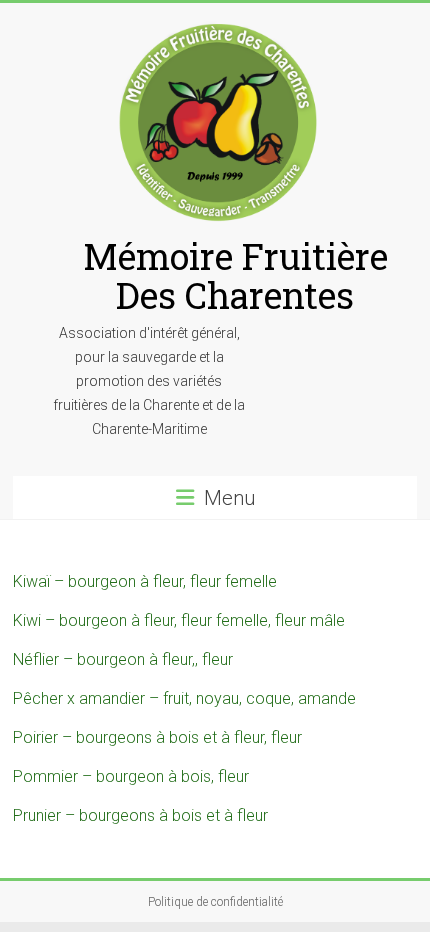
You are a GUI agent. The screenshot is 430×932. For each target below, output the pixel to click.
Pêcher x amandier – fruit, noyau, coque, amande (184, 698)
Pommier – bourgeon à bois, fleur (131, 776)
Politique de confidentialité (215, 902)
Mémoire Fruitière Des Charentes (235, 275)
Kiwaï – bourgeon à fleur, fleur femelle (145, 581)
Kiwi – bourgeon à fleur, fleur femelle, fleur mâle (179, 620)
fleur (217, 659)
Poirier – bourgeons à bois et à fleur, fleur (157, 737)
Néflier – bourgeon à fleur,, (107, 659)
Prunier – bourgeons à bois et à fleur (140, 815)
